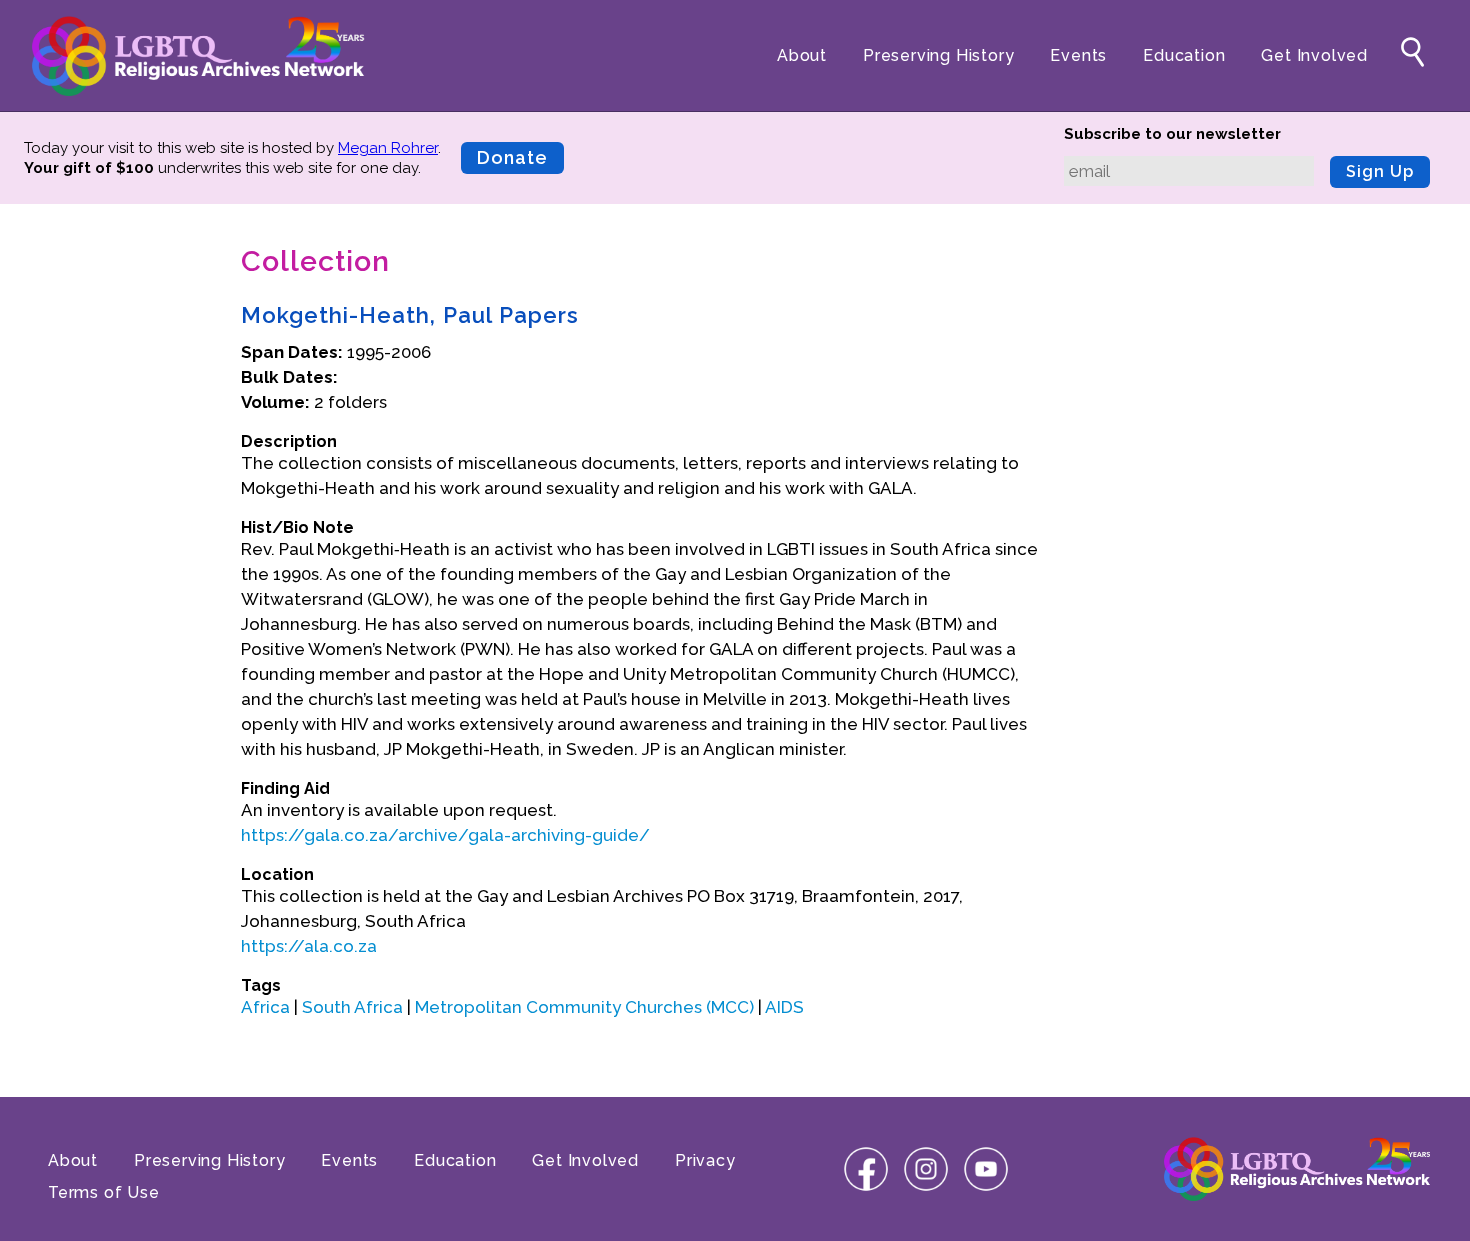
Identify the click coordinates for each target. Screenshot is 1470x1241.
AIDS (784, 1007)
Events (1078, 55)
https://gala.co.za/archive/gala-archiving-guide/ (445, 835)
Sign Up (1380, 171)
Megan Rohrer (388, 148)
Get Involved (1314, 55)
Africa (265, 1007)
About (802, 55)
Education (1184, 55)
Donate (512, 157)
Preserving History (938, 55)
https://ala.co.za (309, 946)
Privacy (705, 1160)
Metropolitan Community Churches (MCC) (584, 1007)
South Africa (352, 1007)
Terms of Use (104, 1192)
